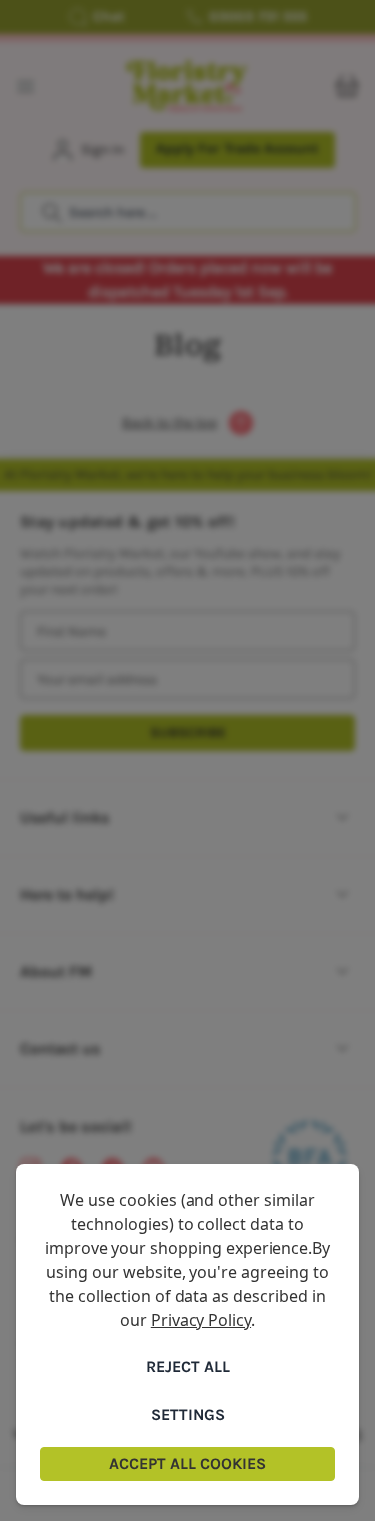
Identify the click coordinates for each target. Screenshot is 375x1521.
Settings (188, 1414)
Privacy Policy (201, 1320)
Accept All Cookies (187, 1463)
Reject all (188, 1366)
